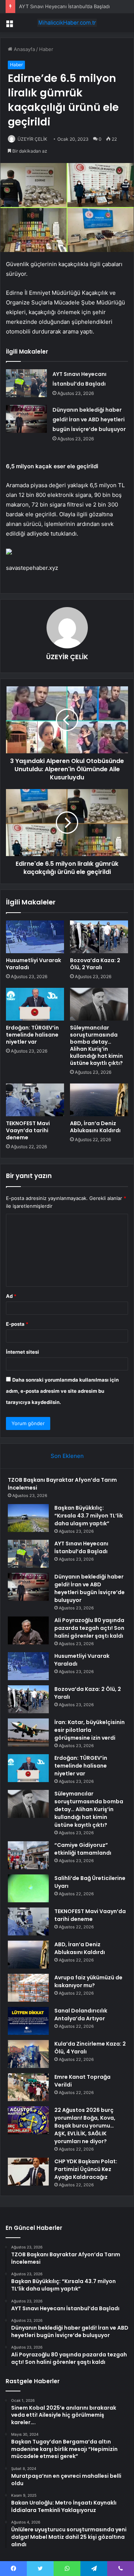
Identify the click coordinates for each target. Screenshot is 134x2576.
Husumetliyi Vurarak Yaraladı (33, 964)
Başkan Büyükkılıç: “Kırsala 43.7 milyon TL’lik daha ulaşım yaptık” (89, 1516)
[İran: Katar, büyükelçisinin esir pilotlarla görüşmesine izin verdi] (28, 1732)
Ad (11, 1296)
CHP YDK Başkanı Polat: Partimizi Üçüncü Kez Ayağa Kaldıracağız (86, 2169)
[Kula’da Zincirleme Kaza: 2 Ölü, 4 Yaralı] (28, 2054)
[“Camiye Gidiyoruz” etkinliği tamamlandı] (28, 1855)
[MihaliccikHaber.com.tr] (67, 23)
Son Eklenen (67, 1456)
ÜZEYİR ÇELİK (32, 139)
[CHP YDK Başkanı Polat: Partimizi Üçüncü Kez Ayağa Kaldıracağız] (28, 2172)
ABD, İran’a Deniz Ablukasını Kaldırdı (95, 1127)
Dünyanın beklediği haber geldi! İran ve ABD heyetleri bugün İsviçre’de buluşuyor (89, 419)
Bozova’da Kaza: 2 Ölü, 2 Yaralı (95, 964)
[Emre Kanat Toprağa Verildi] (28, 2087)
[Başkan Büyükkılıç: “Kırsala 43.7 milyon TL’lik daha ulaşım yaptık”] (28, 1518)
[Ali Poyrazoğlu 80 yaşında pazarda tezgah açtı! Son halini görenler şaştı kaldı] (28, 1630)
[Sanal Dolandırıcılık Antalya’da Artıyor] (28, 2021)
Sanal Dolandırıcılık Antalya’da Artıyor (81, 2015)
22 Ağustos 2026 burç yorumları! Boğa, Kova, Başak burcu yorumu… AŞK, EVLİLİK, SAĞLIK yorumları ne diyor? (85, 2126)
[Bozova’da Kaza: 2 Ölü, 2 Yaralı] (99, 937)
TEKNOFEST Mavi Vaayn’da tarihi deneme (28, 1130)
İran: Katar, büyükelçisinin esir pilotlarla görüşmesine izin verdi (90, 1730)
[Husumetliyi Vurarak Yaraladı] (35, 937)
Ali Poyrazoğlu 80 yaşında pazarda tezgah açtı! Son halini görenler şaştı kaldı (89, 1628)
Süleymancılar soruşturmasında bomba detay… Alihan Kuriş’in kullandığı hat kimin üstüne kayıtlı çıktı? (96, 1045)
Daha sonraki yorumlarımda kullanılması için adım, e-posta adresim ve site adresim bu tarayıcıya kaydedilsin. (62, 1391)
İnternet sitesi (23, 1352)
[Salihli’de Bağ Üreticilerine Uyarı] (28, 1888)
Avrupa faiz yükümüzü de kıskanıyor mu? (88, 1981)
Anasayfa (24, 49)
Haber (46, 49)
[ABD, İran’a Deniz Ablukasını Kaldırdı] (99, 1100)
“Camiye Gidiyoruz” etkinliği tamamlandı (83, 1849)
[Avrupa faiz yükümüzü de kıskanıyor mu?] (28, 1988)
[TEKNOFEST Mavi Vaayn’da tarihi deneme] (35, 1100)
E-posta (17, 1324)
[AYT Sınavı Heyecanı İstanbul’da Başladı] (26, 383)
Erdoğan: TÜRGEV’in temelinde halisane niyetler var (32, 1035)
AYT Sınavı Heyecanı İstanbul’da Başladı (64, 6)
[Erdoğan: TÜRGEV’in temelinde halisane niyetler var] (35, 1004)
